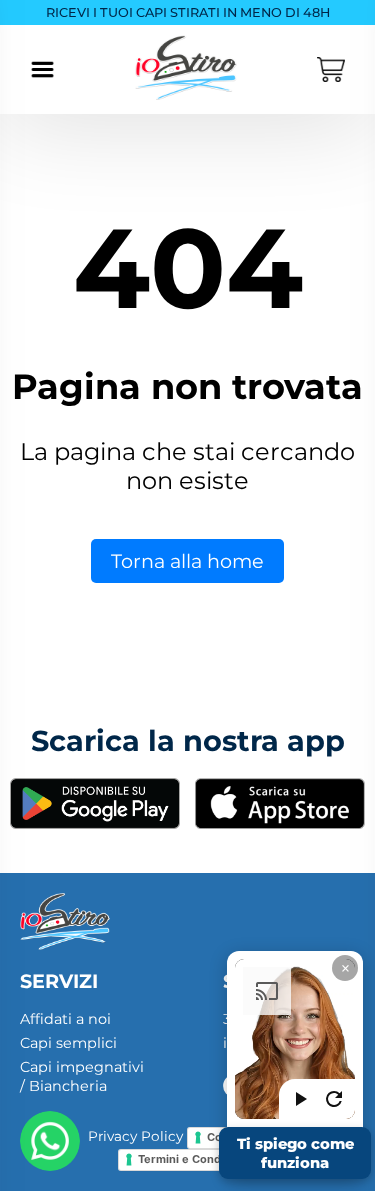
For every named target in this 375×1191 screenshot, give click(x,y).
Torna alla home (187, 561)
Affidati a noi (65, 1019)
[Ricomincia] (334, 1099)
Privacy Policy (135, 1137)
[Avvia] (300, 1099)
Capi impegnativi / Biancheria (82, 1076)
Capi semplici (68, 1043)
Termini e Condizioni (194, 1159)
